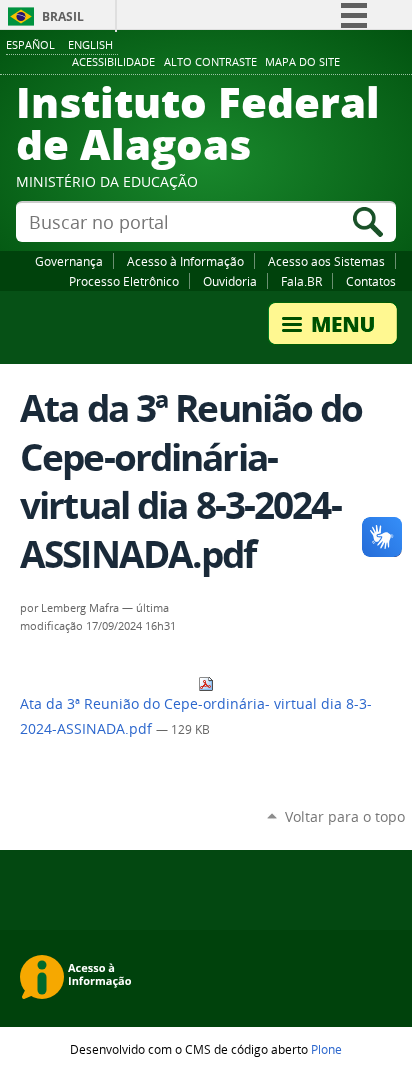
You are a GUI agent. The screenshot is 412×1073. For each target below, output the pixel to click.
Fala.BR (301, 281)
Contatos (371, 281)
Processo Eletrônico (124, 281)
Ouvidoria (230, 281)
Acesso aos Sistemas (326, 261)
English (90, 44)
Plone (326, 1049)
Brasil (63, 16)
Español (30, 44)
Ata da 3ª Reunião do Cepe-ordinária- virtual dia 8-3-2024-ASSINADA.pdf (196, 716)
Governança (69, 261)
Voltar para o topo (345, 816)
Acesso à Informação (185, 261)
